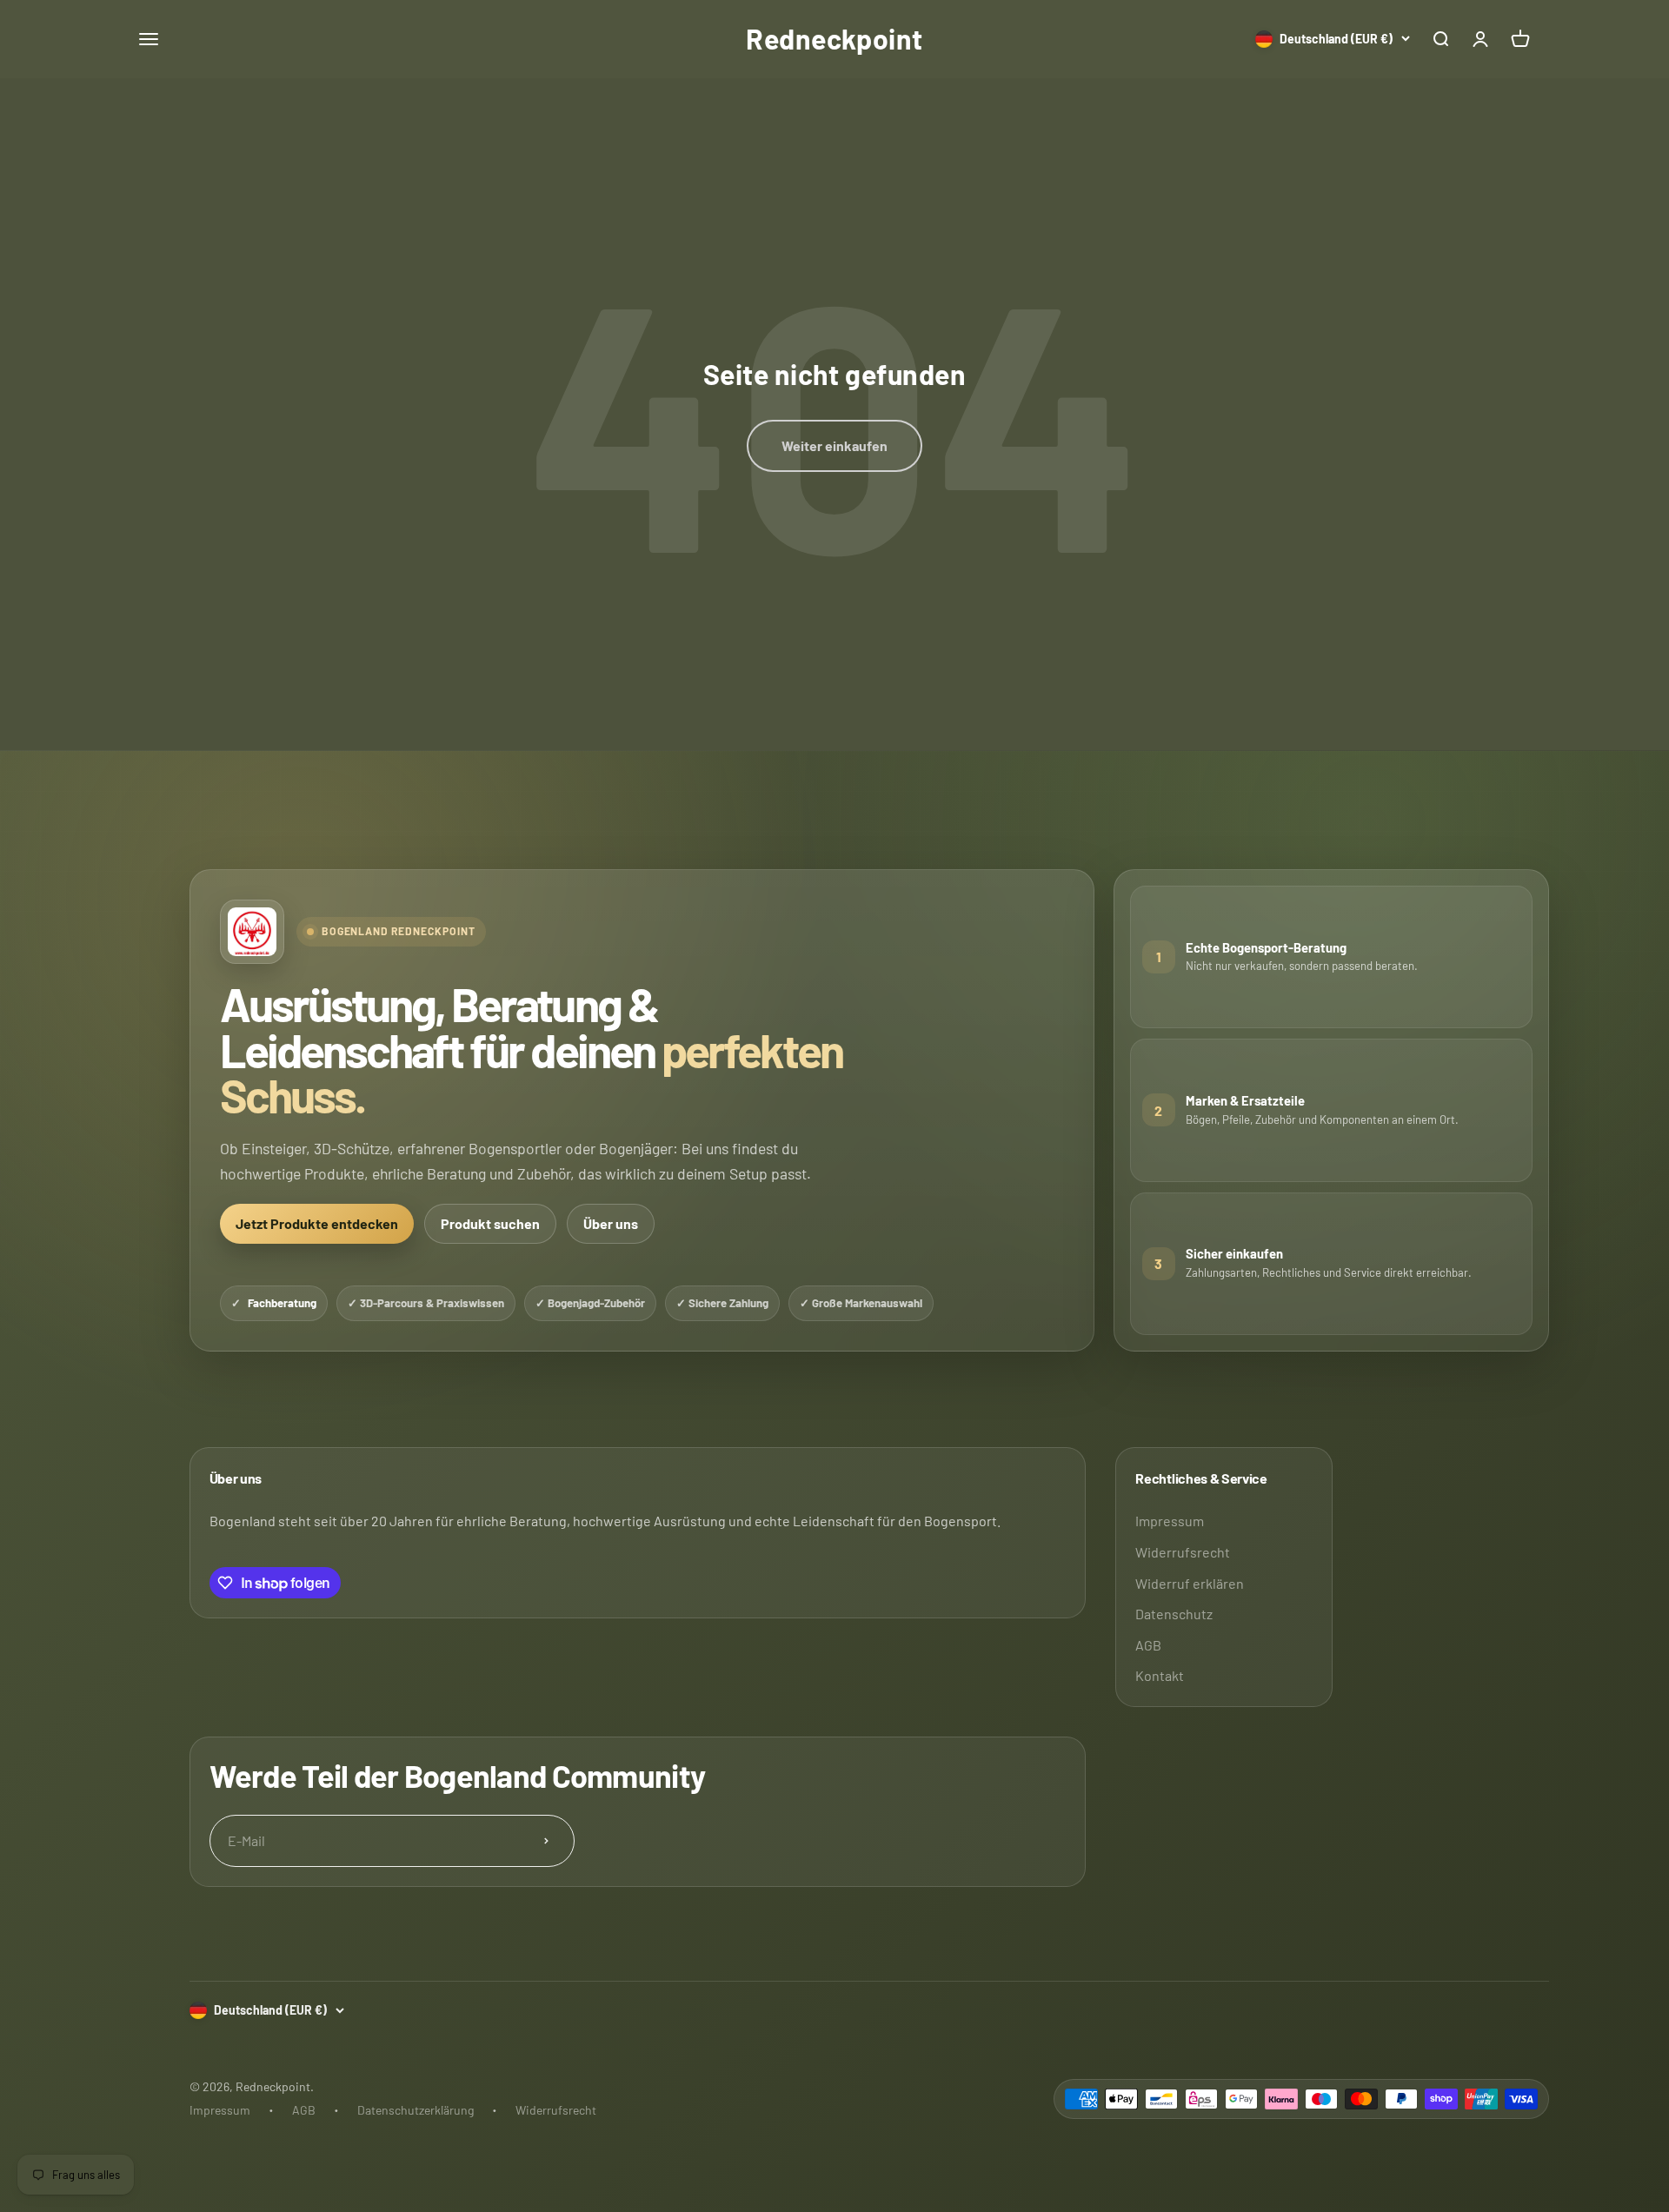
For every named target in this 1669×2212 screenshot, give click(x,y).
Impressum (1170, 1521)
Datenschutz (1174, 1614)
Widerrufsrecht (1183, 1552)
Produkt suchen (490, 1223)
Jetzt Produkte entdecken (317, 1223)
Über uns (611, 1223)
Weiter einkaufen (834, 445)
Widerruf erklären (1190, 1583)
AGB (1148, 1645)
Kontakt (1160, 1675)
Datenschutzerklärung (416, 2110)
